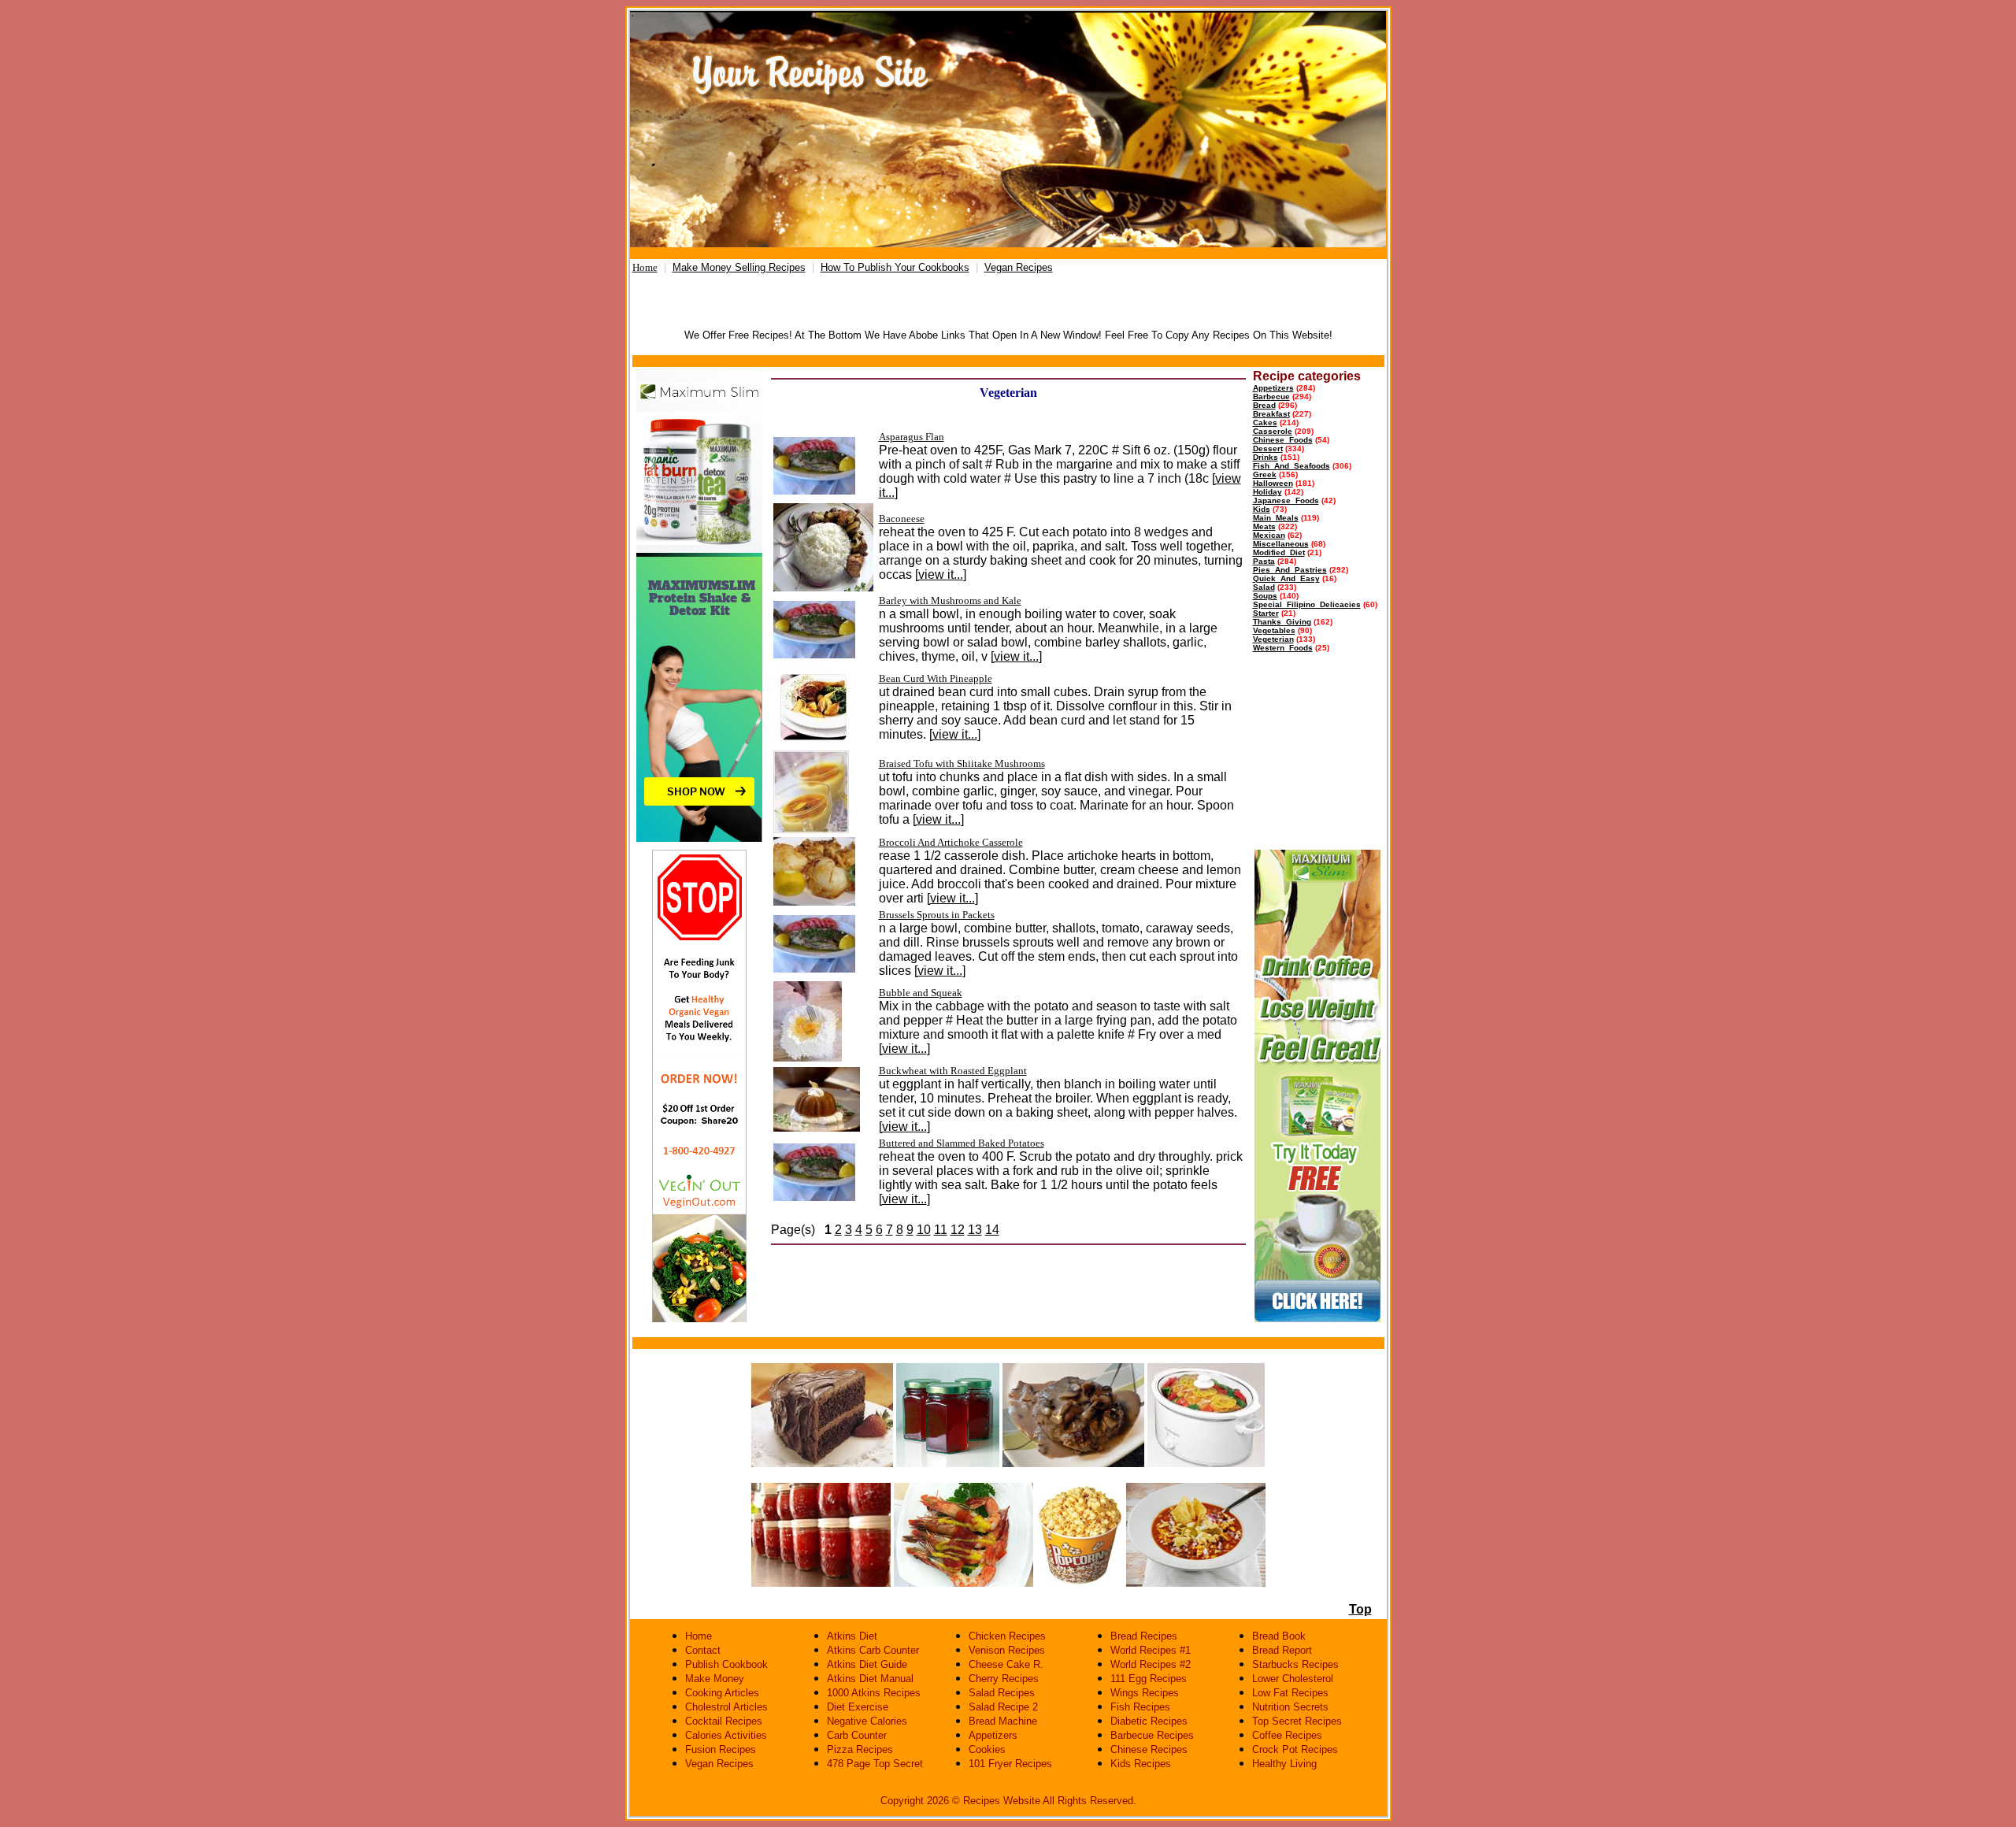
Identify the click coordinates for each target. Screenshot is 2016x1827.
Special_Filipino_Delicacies (1307, 604)
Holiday (1267, 492)
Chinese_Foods (1283, 440)
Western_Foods (1283, 648)
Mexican (1269, 535)
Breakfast (1271, 414)
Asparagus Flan (912, 437)
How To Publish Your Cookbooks (895, 267)
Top (1360, 1609)
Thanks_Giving (1282, 622)
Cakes (1265, 422)
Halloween (1273, 483)
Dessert (1268, 448)
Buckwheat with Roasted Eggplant (953, 1071)
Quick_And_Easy (1286, 578)
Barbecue (1271, 397)
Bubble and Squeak (921, 993)
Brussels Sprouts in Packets (937, 915)
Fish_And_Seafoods (1291, 466)
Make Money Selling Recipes (739, 267)
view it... (941, 574)
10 (924, 1230)
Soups (1265, 596)
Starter (1266, 613)
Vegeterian (1273, 639)
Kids (1262, 509)
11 (941, 1230)
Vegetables (1274, 630)
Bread (1264, 405)
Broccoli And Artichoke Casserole (951, 842)
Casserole (1273, 431)
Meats (1264, 526)
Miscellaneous (1281, 544)
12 (958, 1230)
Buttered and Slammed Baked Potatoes (962, 1143)
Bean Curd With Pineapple (936, 678)
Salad (1264, 587)
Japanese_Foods (1286, 500)
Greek (1265, 474)
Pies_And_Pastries (1290, 570)
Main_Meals (1276, 518)
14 (992, 1230)
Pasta (1264, 561)
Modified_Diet (1279, 552)
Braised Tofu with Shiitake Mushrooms (962, 763)
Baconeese (902, 519)
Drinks (1266, 457)
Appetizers (1273, 388)
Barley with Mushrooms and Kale (950, 600)
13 (975, 1230)
